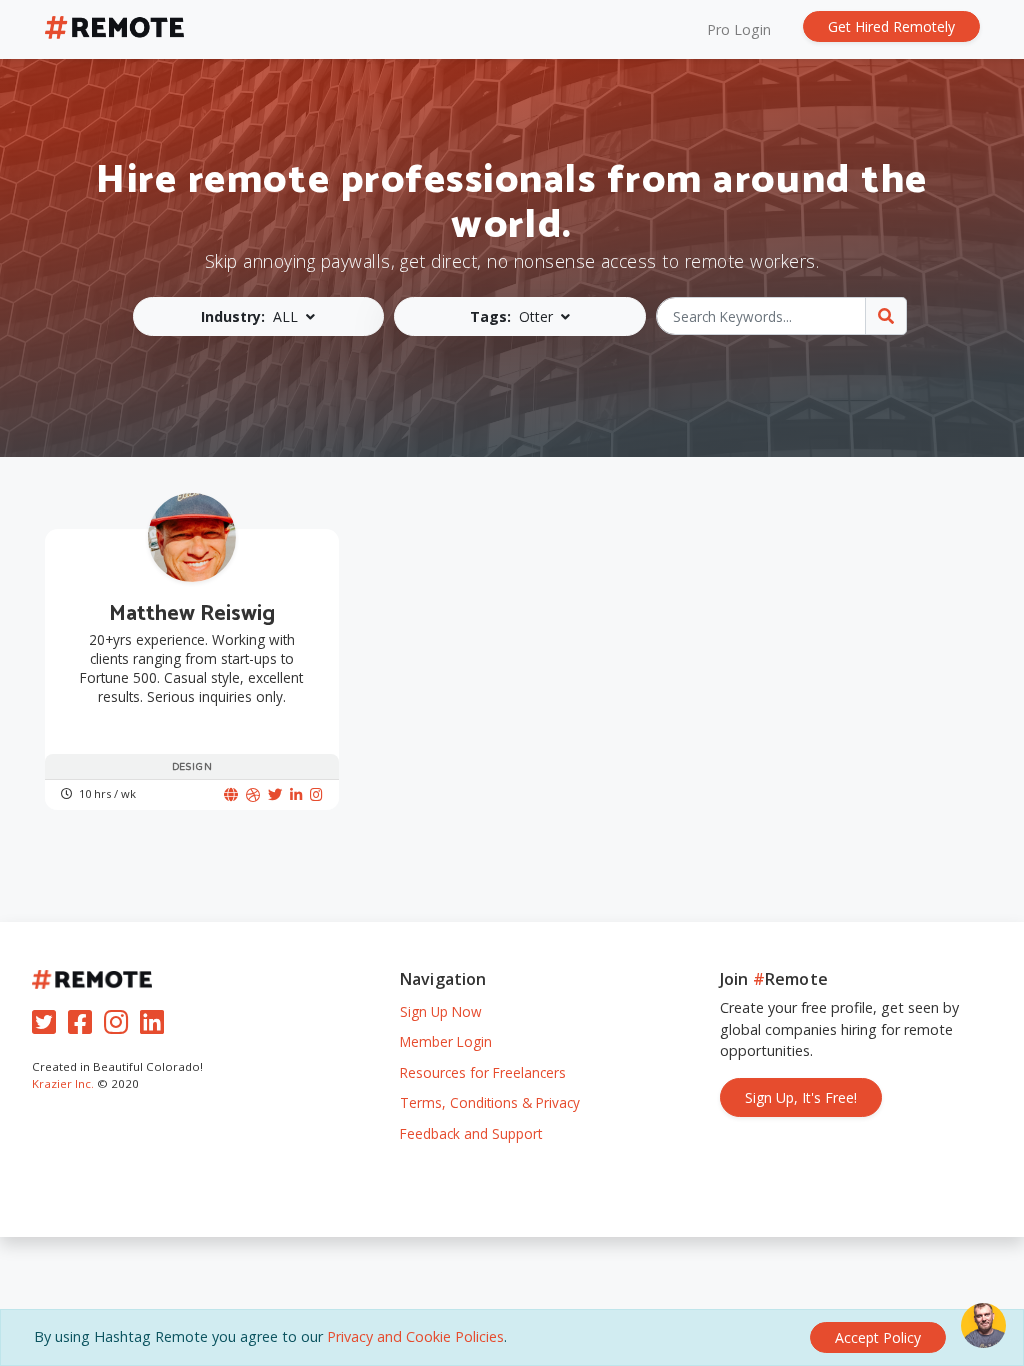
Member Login (446, 1041)
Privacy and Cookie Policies (415, 1336)
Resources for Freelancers (483, 1072)
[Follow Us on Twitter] (48, 1026)
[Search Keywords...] (886, 316)
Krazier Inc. (63, 1083)
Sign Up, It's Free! (801, 1097)
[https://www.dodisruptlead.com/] (231, 794)
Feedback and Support (471, 1133)
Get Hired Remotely (891, 26)
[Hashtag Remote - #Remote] (115, 29)
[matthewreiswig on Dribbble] (253, 794)
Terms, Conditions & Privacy (490, 1102)
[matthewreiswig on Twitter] (275, 794)
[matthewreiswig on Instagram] (316, 794)
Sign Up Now (441, 1011)
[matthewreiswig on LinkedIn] (296, 794)
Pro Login (739, 29)
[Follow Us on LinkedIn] (156, 1026)
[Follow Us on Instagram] (120, 1026)
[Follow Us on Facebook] (84, 1026)
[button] (259, 316)
